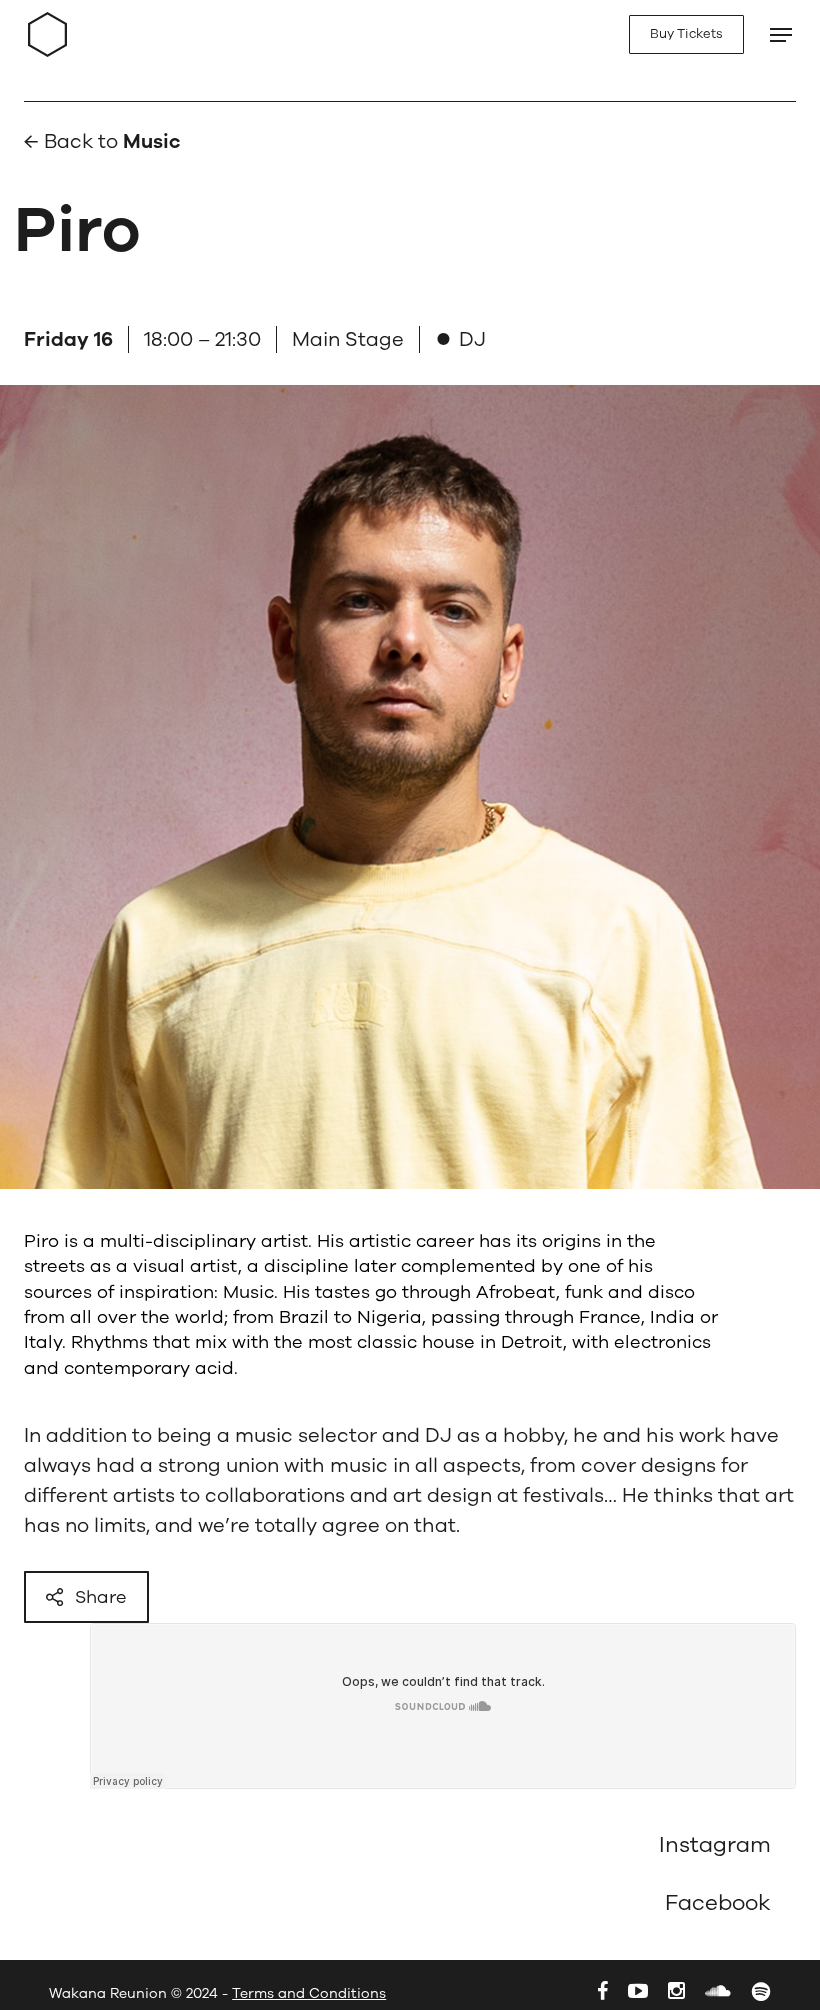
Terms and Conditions (309, 1993)
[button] (772, 35)
